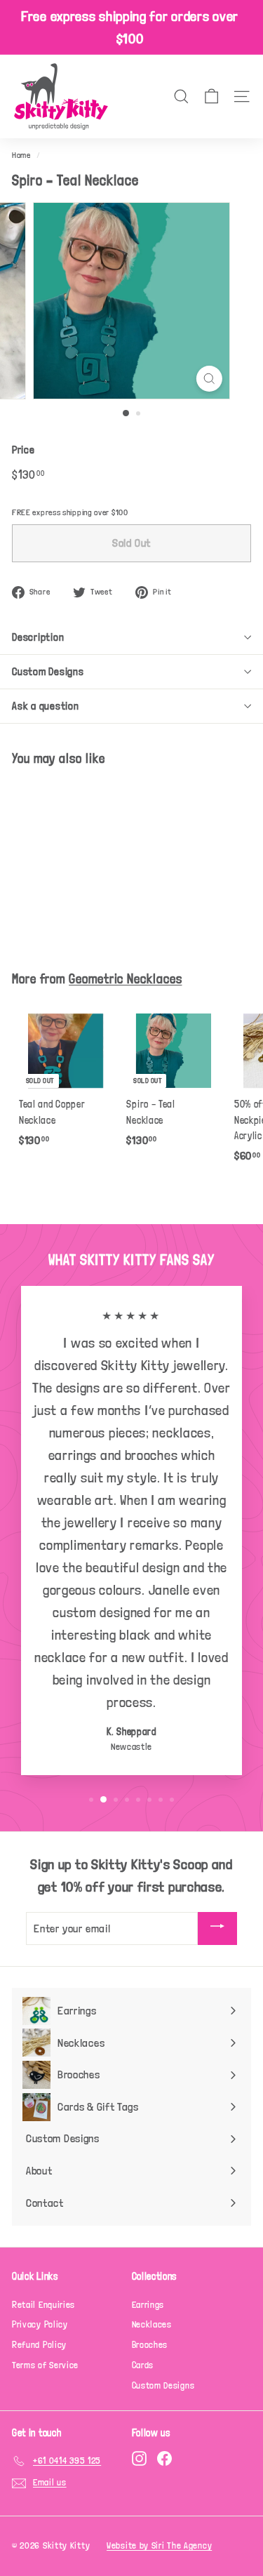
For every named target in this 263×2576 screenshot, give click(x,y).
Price (23, 450)
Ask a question (46, 706)
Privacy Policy (40, 2324)
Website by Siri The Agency (159, 2545)
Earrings (148, 2305)
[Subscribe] (217, 1928)
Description (38, 637)
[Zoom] (209, 379)
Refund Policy (39, 2345)
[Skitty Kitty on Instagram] (139, 2458)
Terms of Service (45, 2365)
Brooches (150, 2345)
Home (21, 155)
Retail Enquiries (43, 2305)
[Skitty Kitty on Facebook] (164, 2458)
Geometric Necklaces (125, 979)
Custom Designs (48, 672)
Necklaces (152, 2324)
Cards (143, 2365)
